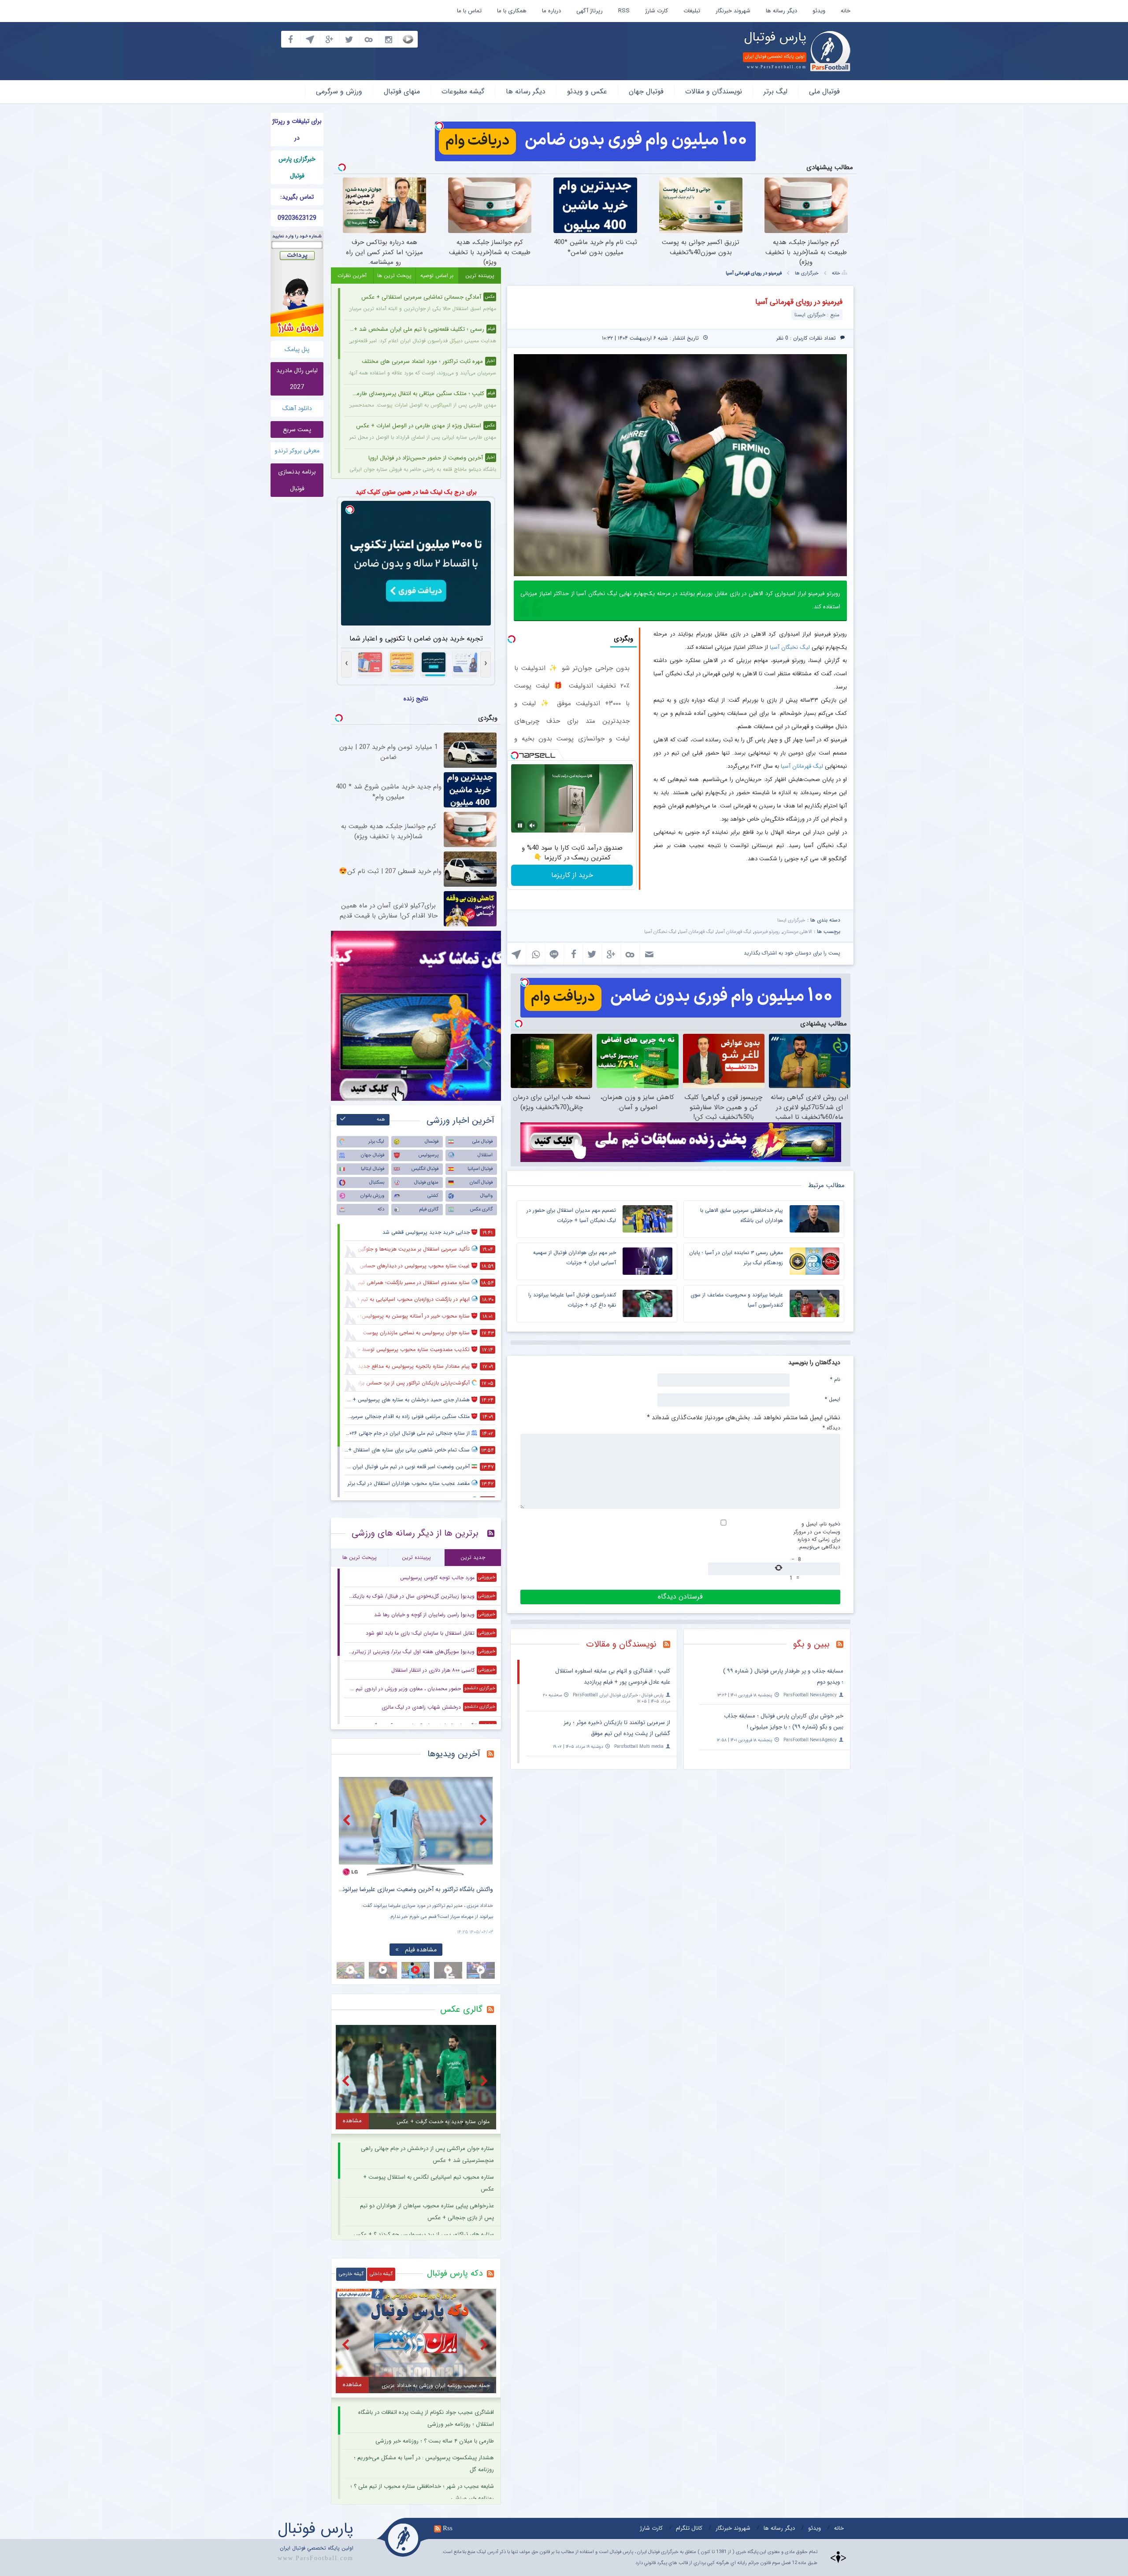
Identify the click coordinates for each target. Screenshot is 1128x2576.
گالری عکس (481, 1209)
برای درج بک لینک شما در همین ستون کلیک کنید (416, 492)
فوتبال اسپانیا (480, 1169)
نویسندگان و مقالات (714, 91)
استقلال (485, 1155)
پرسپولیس (429, 1155)
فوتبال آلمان (481, 1183)
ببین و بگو (811, 1644)
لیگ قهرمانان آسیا (802, 766)
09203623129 (297, 218)
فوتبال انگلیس (425, 1169)
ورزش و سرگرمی (339, 91)
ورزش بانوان (372, 1196)
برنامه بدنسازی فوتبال (297, 480)
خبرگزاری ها (807, 273)
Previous (348, 1820)
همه (381, 1120)
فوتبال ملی (824, 91)
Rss (448, 2528)
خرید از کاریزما (572, 875)
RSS (624, 11)
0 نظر (782, 338)
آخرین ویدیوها (454, 1754)
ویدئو (819, 11)
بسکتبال (377, 1183)
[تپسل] (439, 126)
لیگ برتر (775, 91)
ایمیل (833, 1399)
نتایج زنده (416, 699)
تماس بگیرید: (297, 197)
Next (484, 1820)
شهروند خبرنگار (733, 11)
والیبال (486, 1196)
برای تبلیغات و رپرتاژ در (297, 130)
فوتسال (432, 1142)
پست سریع (297, 429)
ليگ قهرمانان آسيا (734, 932)
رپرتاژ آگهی (590, 11)
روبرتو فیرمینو (767, 932)
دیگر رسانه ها (781, 11)
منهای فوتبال (402, 91)
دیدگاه (831, 1428)
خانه (846, 11)
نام (835, 1379)
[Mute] (532, 825)
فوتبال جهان (646, 91)
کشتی (433, 1196)
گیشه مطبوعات (463, 91)
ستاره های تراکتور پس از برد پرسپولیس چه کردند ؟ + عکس (424, 2234)
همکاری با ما (512, 11)
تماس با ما (469, 11)
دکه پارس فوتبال (455, 2273)
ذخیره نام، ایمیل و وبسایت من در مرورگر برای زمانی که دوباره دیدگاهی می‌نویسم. (817, 1535)
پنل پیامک (297, 349)
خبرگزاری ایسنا (791, 920)
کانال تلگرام (689, 2528)
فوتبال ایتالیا (373, 1169)
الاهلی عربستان (798, 932)
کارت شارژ (657, 11)
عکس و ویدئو (587, 91)
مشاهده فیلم (421, 1950)
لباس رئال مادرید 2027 (297, 379)
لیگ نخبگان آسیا (790, 647)
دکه (381, 1209)
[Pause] (520, 825)
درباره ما (551, 11)
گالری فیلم (429, 1209)
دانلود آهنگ (297, 408)
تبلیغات (692, 11)
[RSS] (843, 1645)
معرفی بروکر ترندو (297, 451)
